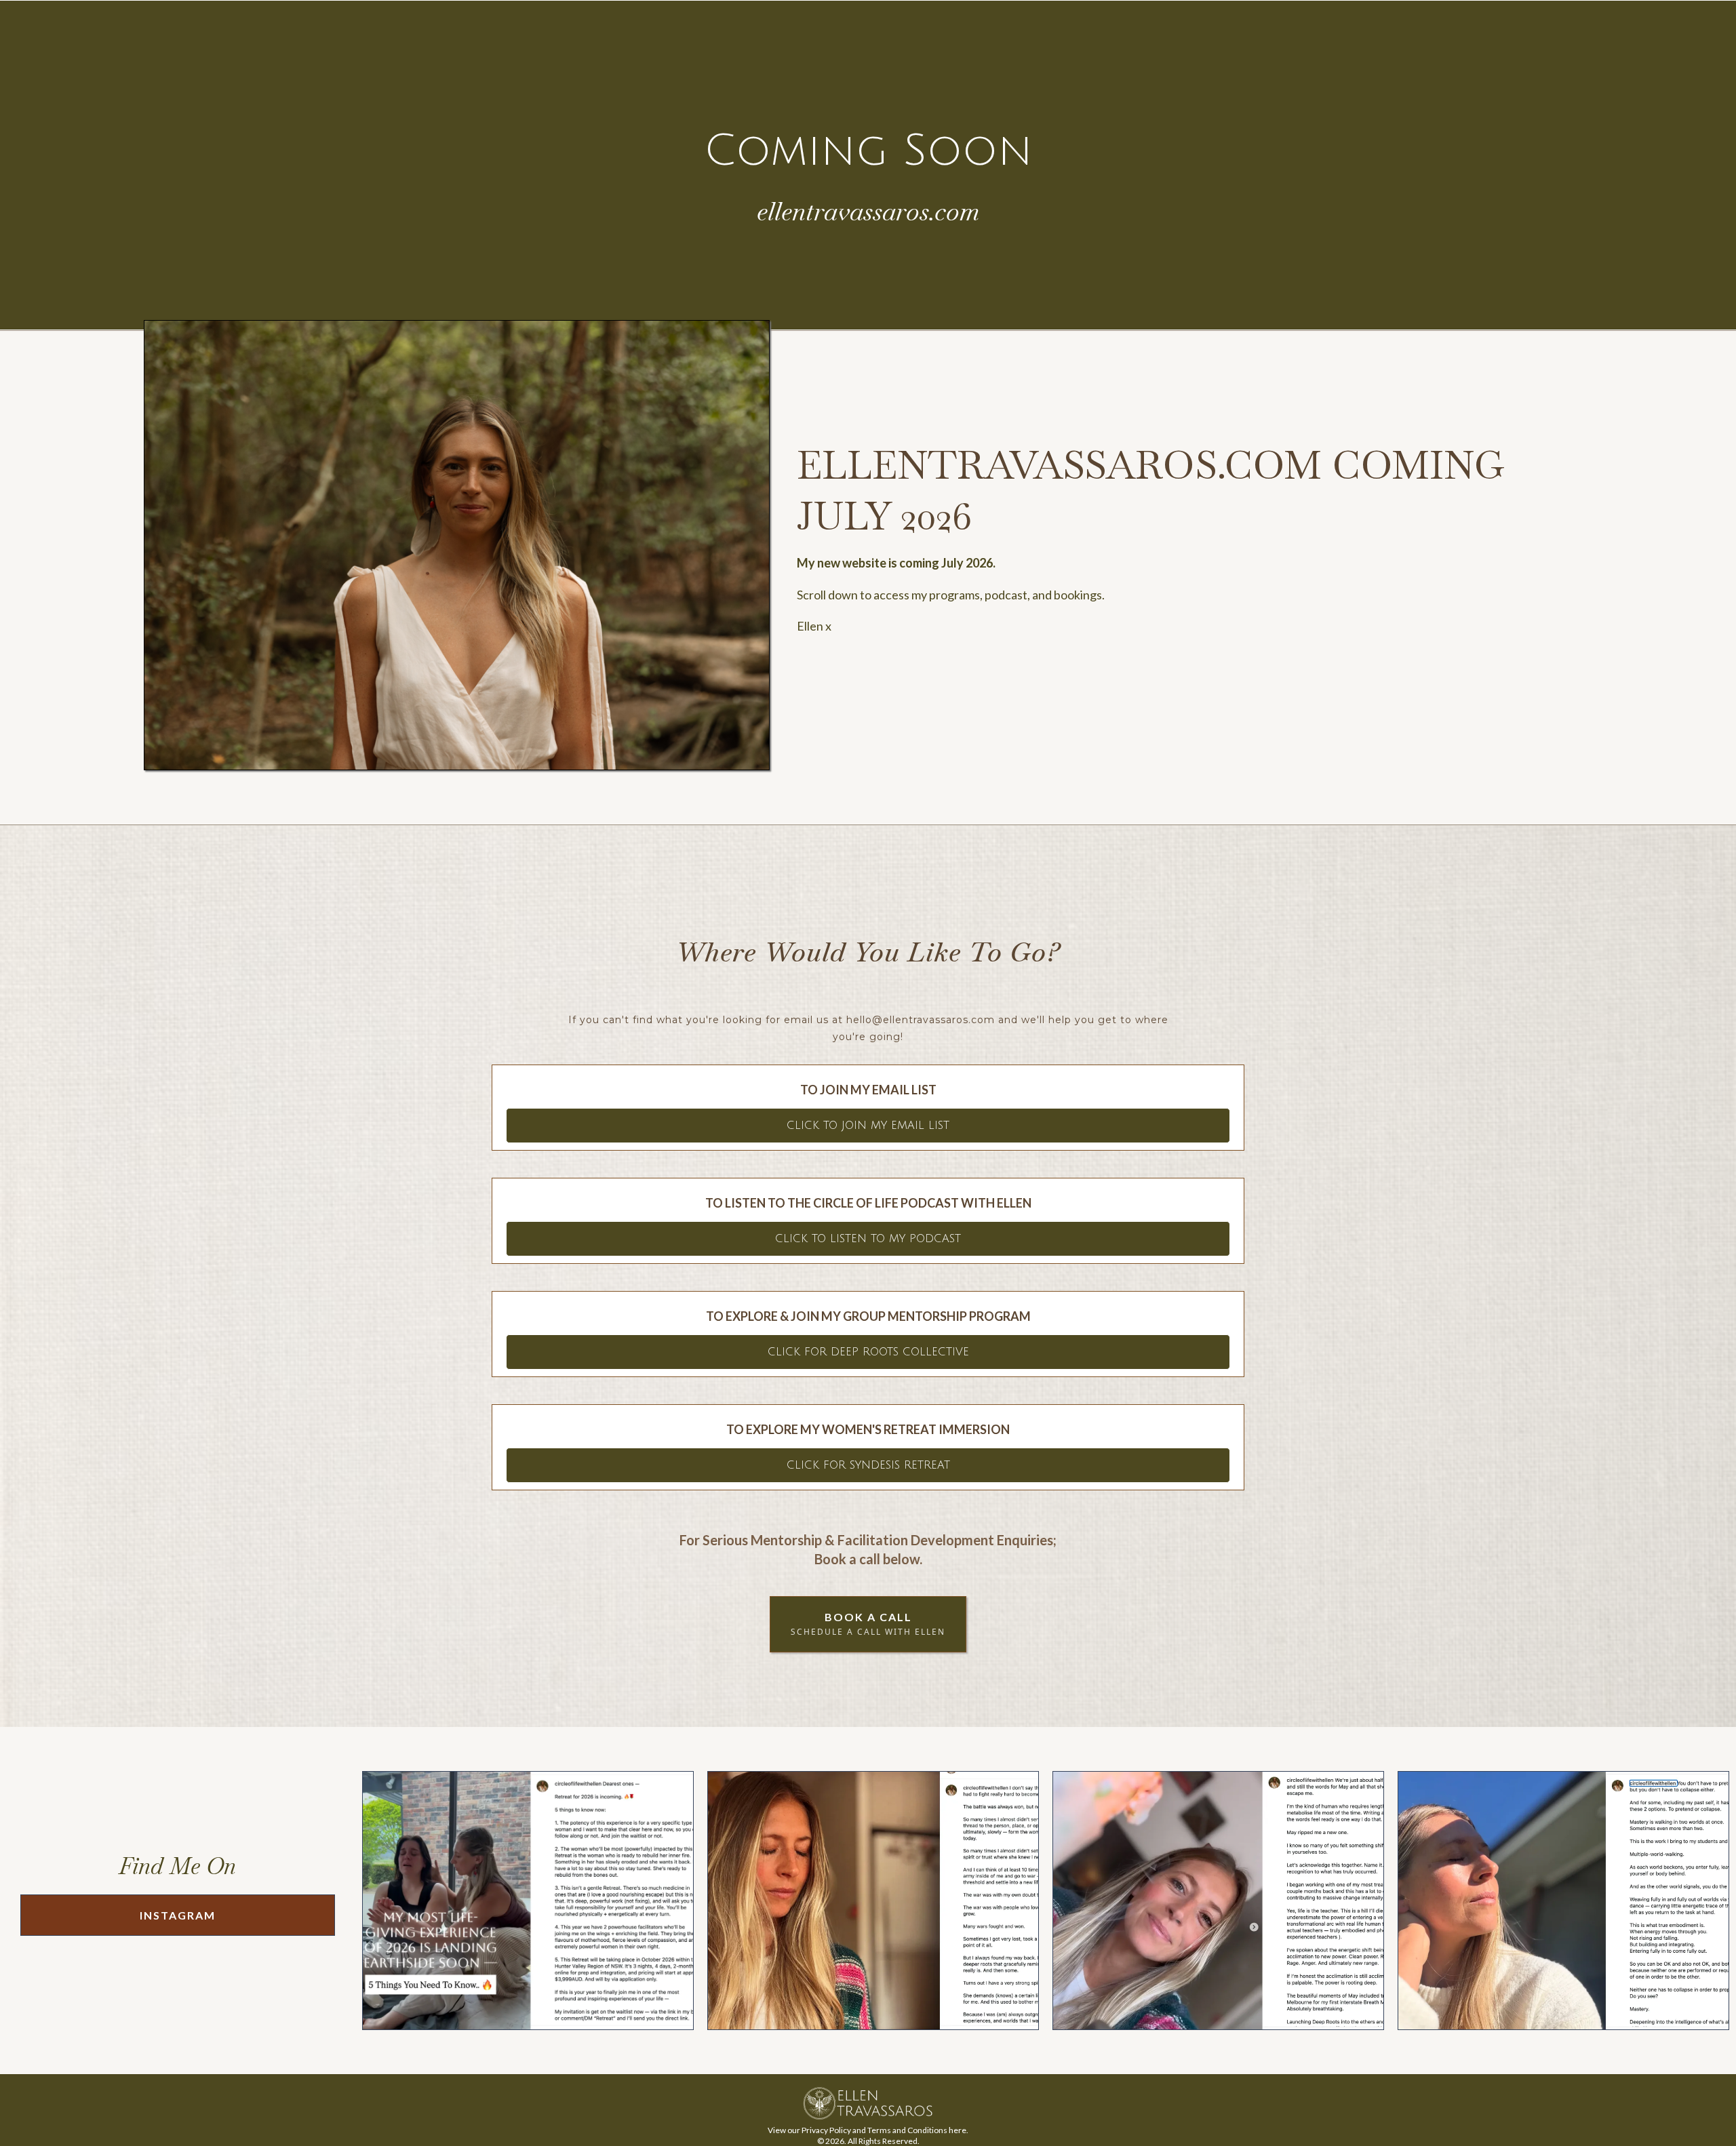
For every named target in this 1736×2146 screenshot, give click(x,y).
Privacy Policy (826, 2130)
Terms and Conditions (907, 2130)
